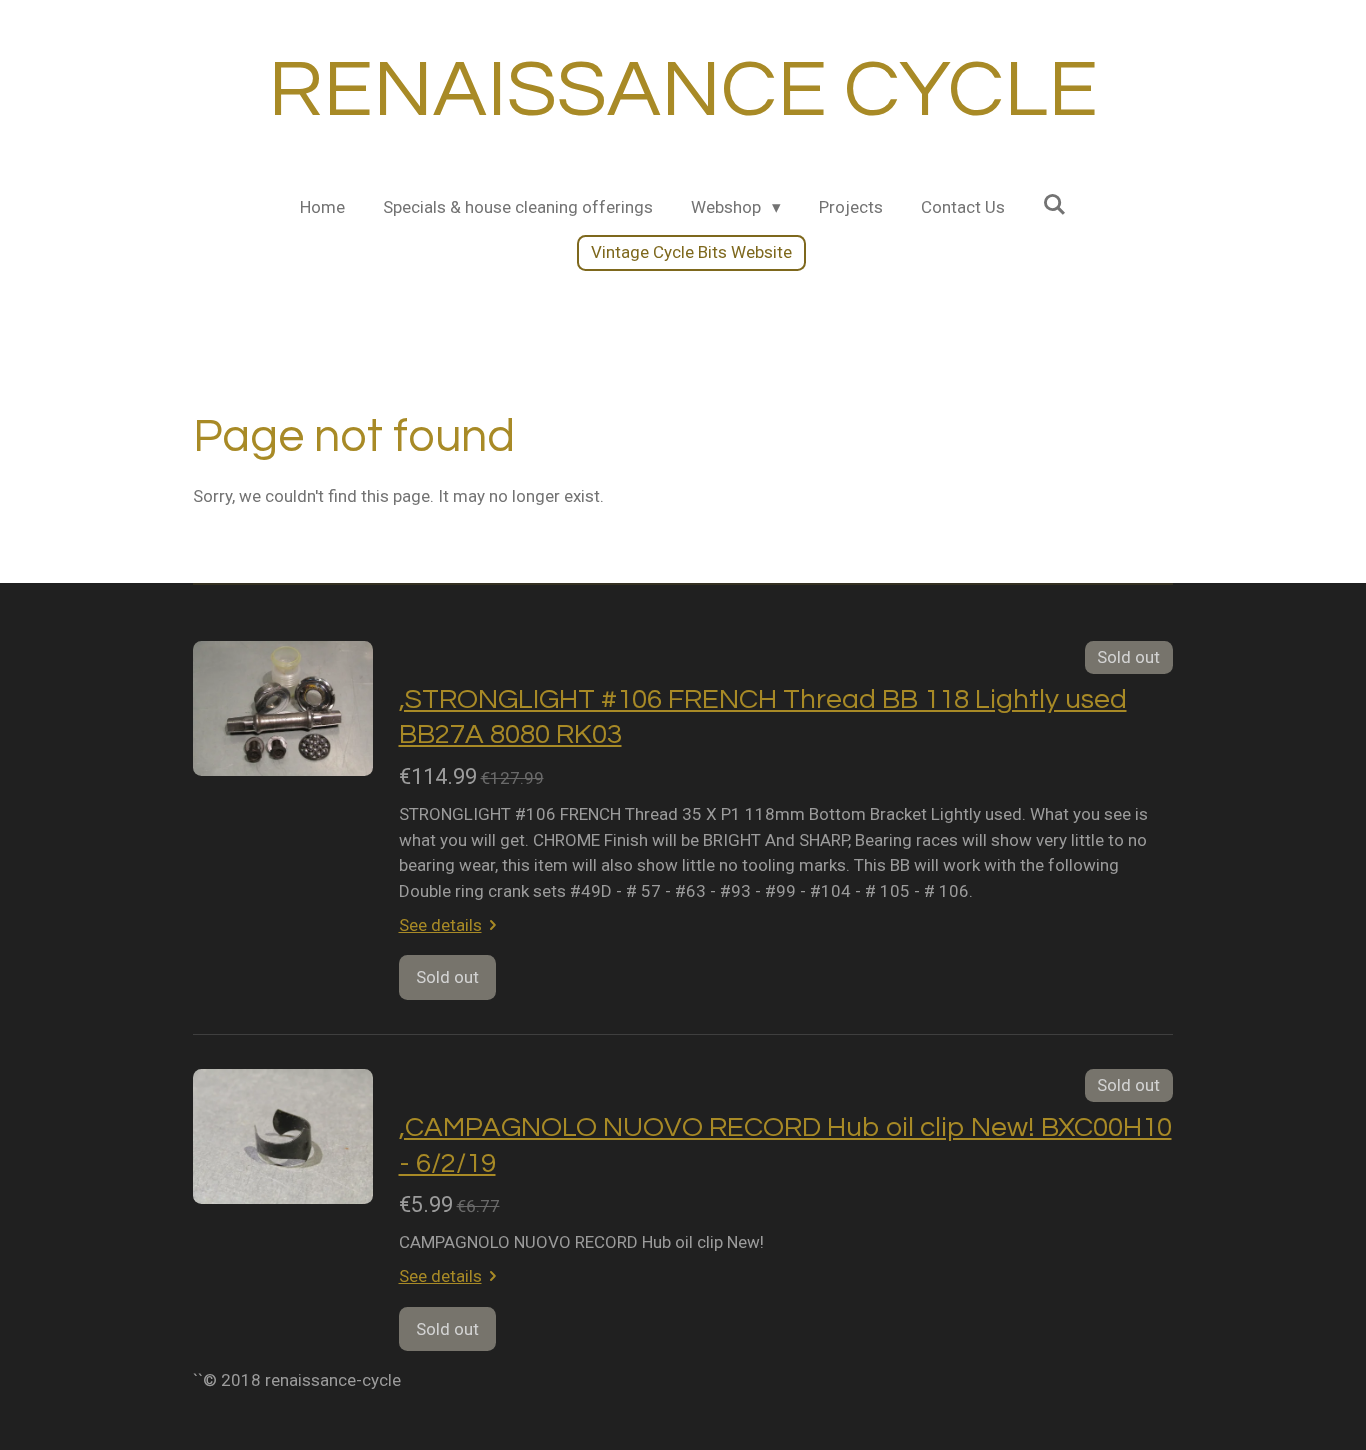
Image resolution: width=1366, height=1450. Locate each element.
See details (440, 925)
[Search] (1055, 205)
